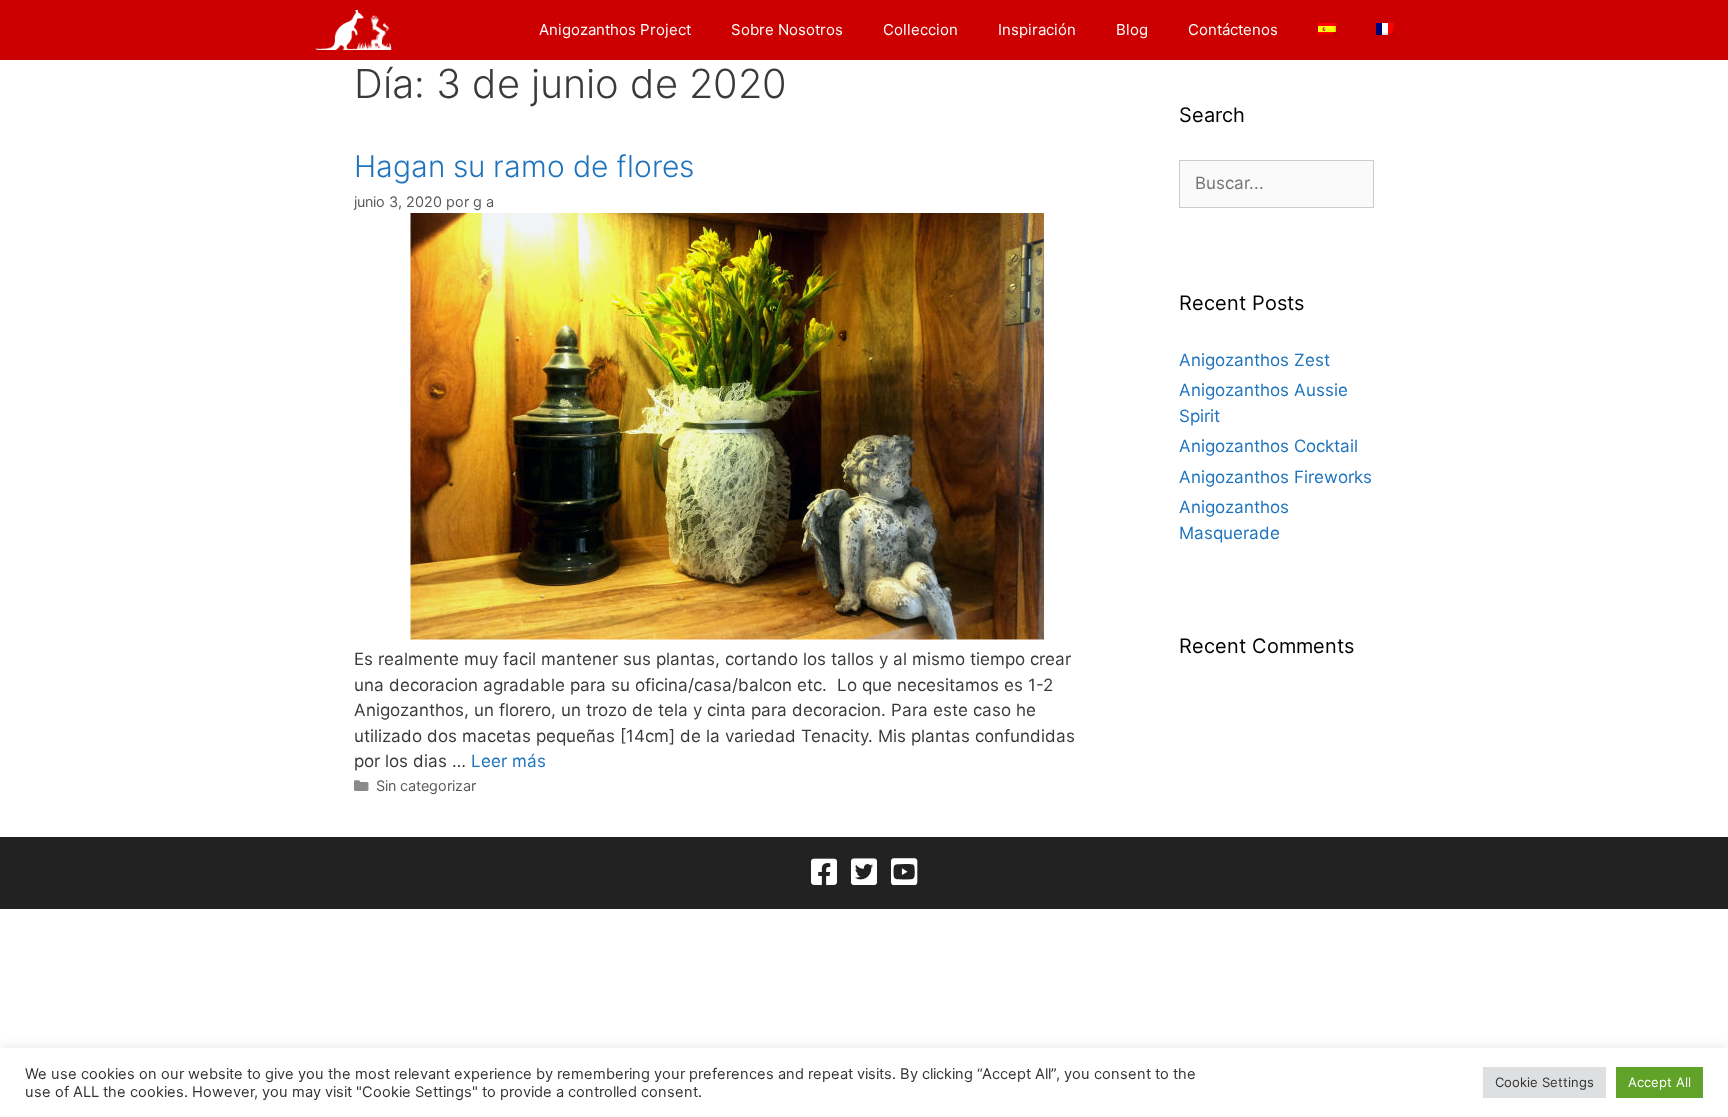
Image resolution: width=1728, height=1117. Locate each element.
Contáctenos (1233, 29)
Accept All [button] (1659, 1082)
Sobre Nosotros (787, 29)
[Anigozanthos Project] (359, 30)
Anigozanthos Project (615, 29)
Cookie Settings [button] (1544, 1082)
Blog (1132, 29)
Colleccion (920, 29)
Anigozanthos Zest (1254, 360)
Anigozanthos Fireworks (1275, 477)
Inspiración (1037, 29)
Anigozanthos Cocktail (1268, 446)
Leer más (508, 761)
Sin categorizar (426, 785)
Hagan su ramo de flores (524, 166)
